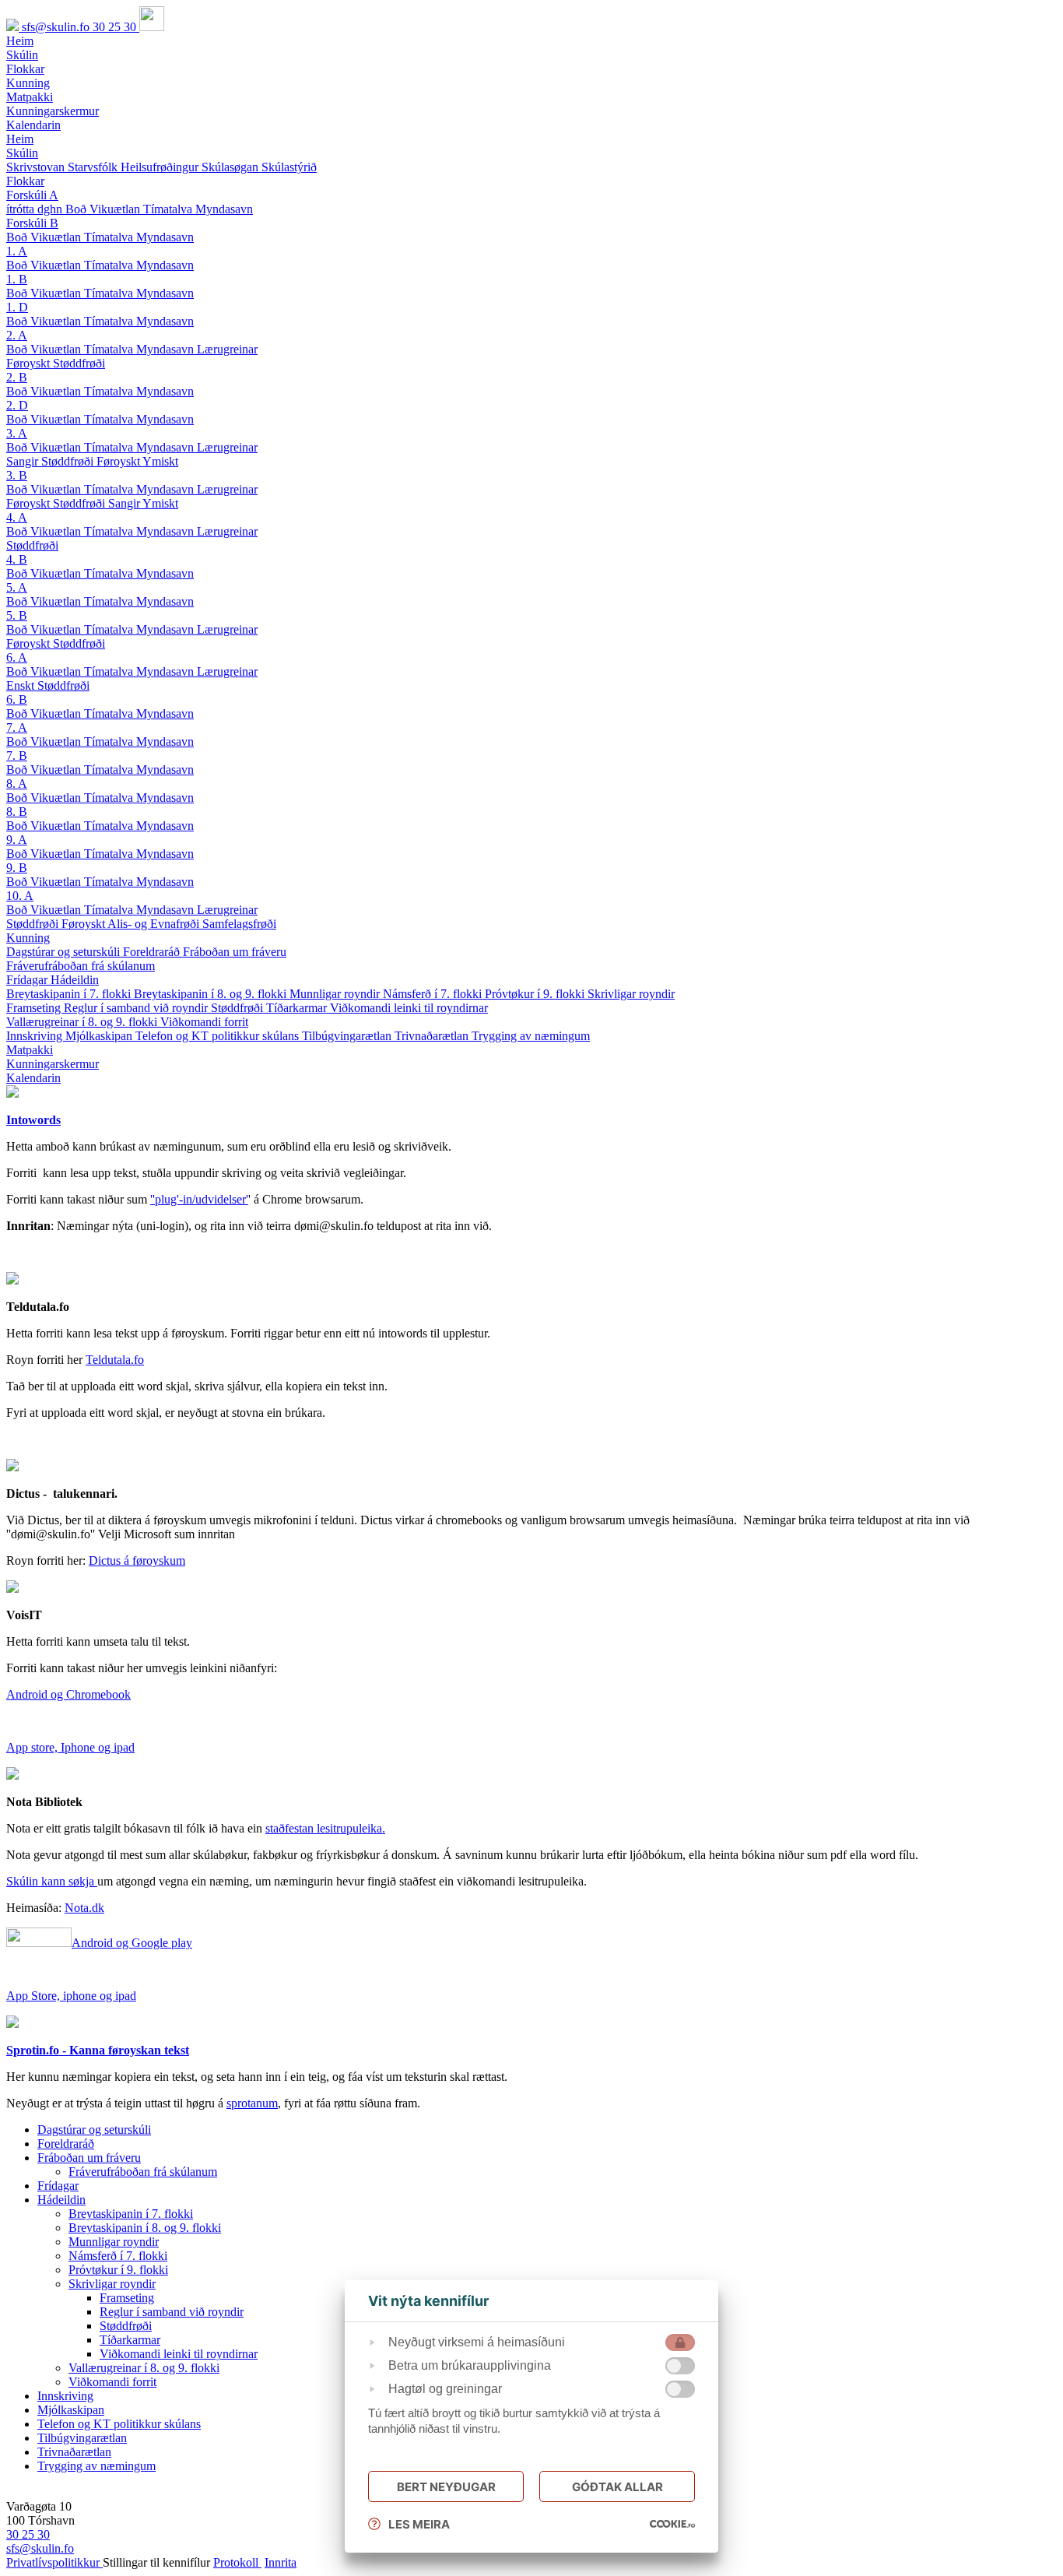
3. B (17, 475)
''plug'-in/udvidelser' (199, 1199)
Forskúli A (32, 195)
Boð (77, 209)
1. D (17, 307)
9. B (17, 868)
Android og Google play (132, 1943)
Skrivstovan (37, 167)
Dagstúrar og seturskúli (65, 952)
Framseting (35, 1008)
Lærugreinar (227, 349)
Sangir (24, 461)
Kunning (28, 938)
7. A (17, 727)
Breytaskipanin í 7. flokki (70, 994)
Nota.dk (84, 1908)
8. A (17, 784)
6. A (17, 657)
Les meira (419, 2524)
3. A (17, 433)
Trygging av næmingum (531, 1036)
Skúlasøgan (232, 167)
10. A (20, 896)
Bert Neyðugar (446, 2487)
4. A (17, 517)
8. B (17, 812)
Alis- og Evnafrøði (155, 924)
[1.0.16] (672, 2524)
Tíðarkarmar (298, 1008)
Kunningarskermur (53, 1064)
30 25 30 (116, 27)
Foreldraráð (153, 952)
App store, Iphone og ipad (70, 1747)
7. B (17, 756)
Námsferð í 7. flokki (434, 994)
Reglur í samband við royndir (137, 1008)
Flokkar (25, 181)
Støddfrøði (79, 363)
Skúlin (22, 153)
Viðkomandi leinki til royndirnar (409, 1008)
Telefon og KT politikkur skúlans (219, 1036)
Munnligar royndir (336, 994)
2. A (17, 335)
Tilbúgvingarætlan (348, 1036)
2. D (17, 405)
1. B (17, 279)
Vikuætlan (116, 209)
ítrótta (22, 209)
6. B (17, 699)
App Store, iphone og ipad (71, 1996)
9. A (17, 840)
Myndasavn (224, 209)
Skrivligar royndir (631, 994)
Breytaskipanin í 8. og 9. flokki (212, 994)
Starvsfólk (94, 167)
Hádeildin (75, 980)
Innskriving (36, 1036)
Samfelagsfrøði (239, 924)
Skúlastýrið (289, 167)
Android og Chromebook (68, 1694)
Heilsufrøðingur (161, 167)
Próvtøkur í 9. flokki (536, 994)
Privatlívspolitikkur (54, 2562)
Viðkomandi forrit (204, 1022)
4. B (17, 559)
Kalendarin (33, 1078)
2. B (17, 377)
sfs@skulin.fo (57, 27)
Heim (20, 139)
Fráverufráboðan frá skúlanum (81, 966)
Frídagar (28, 980)
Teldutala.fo (115, 1360)
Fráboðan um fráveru (235, 952)
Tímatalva (169, 209)
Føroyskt (30, 363)
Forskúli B (32, 223)
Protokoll (237, 2562)
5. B (17, 615)
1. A (17, 251)
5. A (17, 587)
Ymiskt (160, 461)
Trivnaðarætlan (433, 1036)
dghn (51, 209)
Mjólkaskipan (100, 1036)
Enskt (22, 685)
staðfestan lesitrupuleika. (325, 1828)
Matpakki (30, 1050)
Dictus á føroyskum (137, 1560)
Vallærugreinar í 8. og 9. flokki (83, 1022)
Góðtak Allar (617, 2487)
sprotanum (252, 2103)
